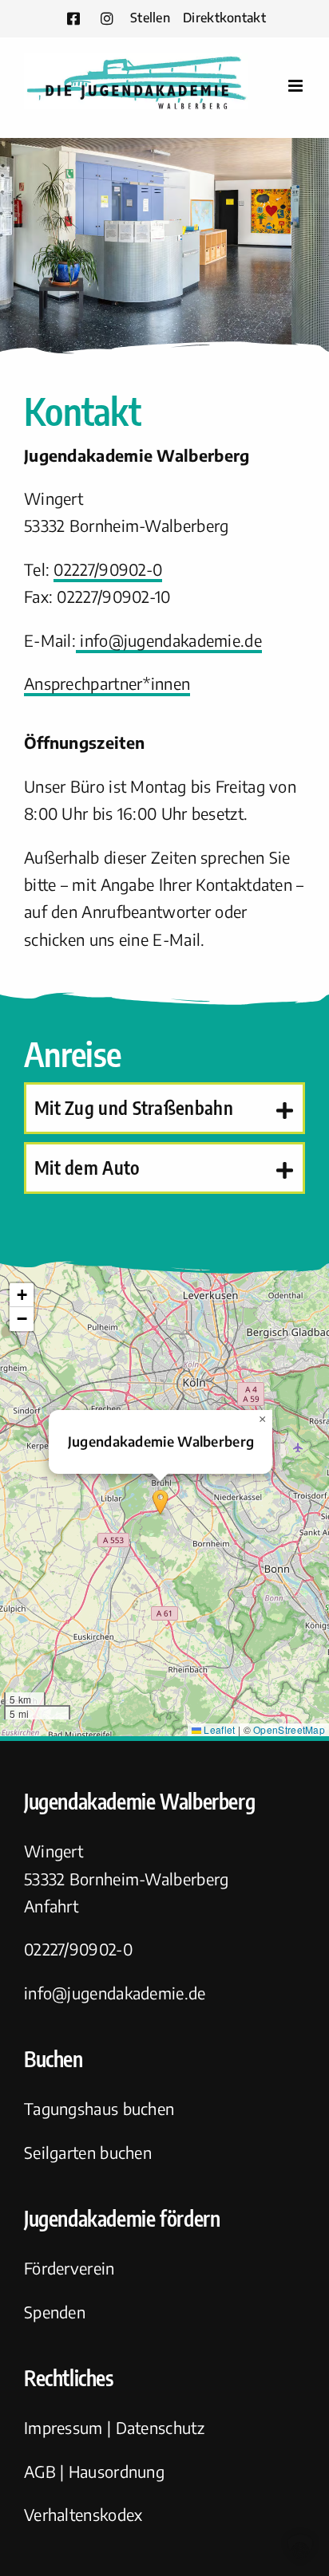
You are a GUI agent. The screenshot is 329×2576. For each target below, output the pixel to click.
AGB (40, 2471)
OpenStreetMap (289, 1729)
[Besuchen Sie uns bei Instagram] (107, 18)
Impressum (63, 2427)
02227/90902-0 (108, 569)
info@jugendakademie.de (169, 640)
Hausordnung (117, 2471)
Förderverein (69, 2268)
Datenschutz (160, 2427)
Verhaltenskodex (83, 2514)
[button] (164, 1108)
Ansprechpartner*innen (107, 683)
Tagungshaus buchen (99, 2108)
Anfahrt (51, 1906)
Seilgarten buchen (88, 2152)
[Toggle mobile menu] (297, 86)
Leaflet (218, 1729)
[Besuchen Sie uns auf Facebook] (73, 18)
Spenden (55, 2312)
